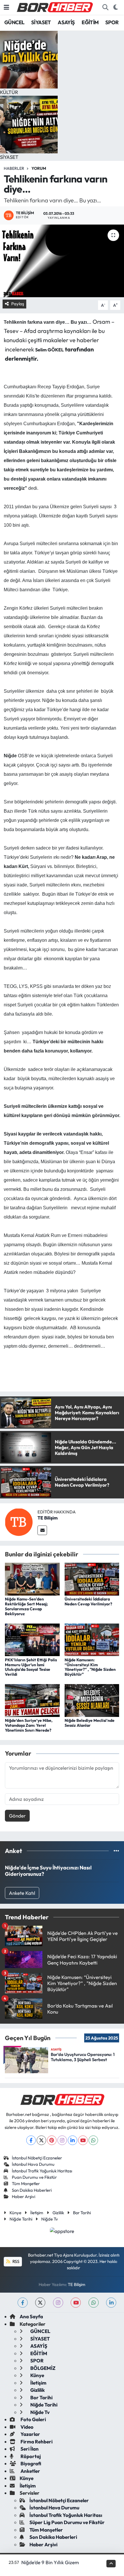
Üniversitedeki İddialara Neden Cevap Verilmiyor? (88, 1601)
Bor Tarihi (82, 2213)
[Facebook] (31, 2140)
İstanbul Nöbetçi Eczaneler (37, 2158)
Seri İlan (29, 2449)
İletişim (37, 2213)
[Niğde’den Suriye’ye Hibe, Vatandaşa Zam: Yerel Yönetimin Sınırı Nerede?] (32, 1700)
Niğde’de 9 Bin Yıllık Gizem (50, 2562)
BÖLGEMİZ (42, 2368)
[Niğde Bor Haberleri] (55, 7)
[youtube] (76, 2303)
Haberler (14, 168)
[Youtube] (83, 2140)
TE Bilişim (48, 1518)
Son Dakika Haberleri (32, 2190)
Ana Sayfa (31, 2316)
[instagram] (58, 2303)
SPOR (112, 22)
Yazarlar (30, 2434)
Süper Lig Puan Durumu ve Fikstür (67, 2522)
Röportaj (30, 2456)
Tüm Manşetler (26, 2184)
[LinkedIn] (73, 2140)
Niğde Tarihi (21, 2219)
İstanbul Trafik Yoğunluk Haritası (42, 2171)
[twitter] (40, 2303)
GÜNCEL (14, 22)
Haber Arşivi (24, 2196)
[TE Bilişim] (19, 1521)
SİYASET (41, 22)
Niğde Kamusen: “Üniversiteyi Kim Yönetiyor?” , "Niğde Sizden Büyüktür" (90, 1667)
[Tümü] (116, 1851)
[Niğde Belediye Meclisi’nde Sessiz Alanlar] (92, 1700)
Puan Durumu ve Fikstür (34, 2177)
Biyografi (30, 2463)
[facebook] (23, 2303)
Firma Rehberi (36, 2442)
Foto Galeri (33, 2419)
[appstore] (62, 2232)
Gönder (17, 1816)
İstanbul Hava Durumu (33, 2164)
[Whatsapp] (93, 2140)
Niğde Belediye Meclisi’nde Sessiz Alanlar (90, 1723)
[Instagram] (62, 2140)
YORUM (39, 168)
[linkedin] (111, 2303)
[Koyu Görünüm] (115, 7)
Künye (15, 2213)
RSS (15, 2261)
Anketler (30, 2471)
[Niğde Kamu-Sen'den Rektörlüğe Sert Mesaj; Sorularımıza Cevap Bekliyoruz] (32, 1578)
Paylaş (18, 304)
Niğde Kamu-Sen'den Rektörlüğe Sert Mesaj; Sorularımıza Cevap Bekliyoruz (26, 1606)
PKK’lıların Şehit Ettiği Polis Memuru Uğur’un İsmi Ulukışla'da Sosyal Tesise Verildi (31, 1667)
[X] (41, 2140)
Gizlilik (58, 2213)
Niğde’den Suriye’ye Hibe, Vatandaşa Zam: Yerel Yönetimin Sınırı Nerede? (29, 1725)
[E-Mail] (42, 1530)
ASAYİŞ (66, 22)
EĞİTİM (90, 22)
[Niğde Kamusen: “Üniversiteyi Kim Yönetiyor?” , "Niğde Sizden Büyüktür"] (92, 1639)
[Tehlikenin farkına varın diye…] (62, 261)
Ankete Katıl (22, 1893)
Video (27, 2427)
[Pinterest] (52, 2140)
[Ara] (105, 7)
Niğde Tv (50, 2219)
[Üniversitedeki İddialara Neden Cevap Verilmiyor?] (92, 1578)
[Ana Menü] (6, 7)
